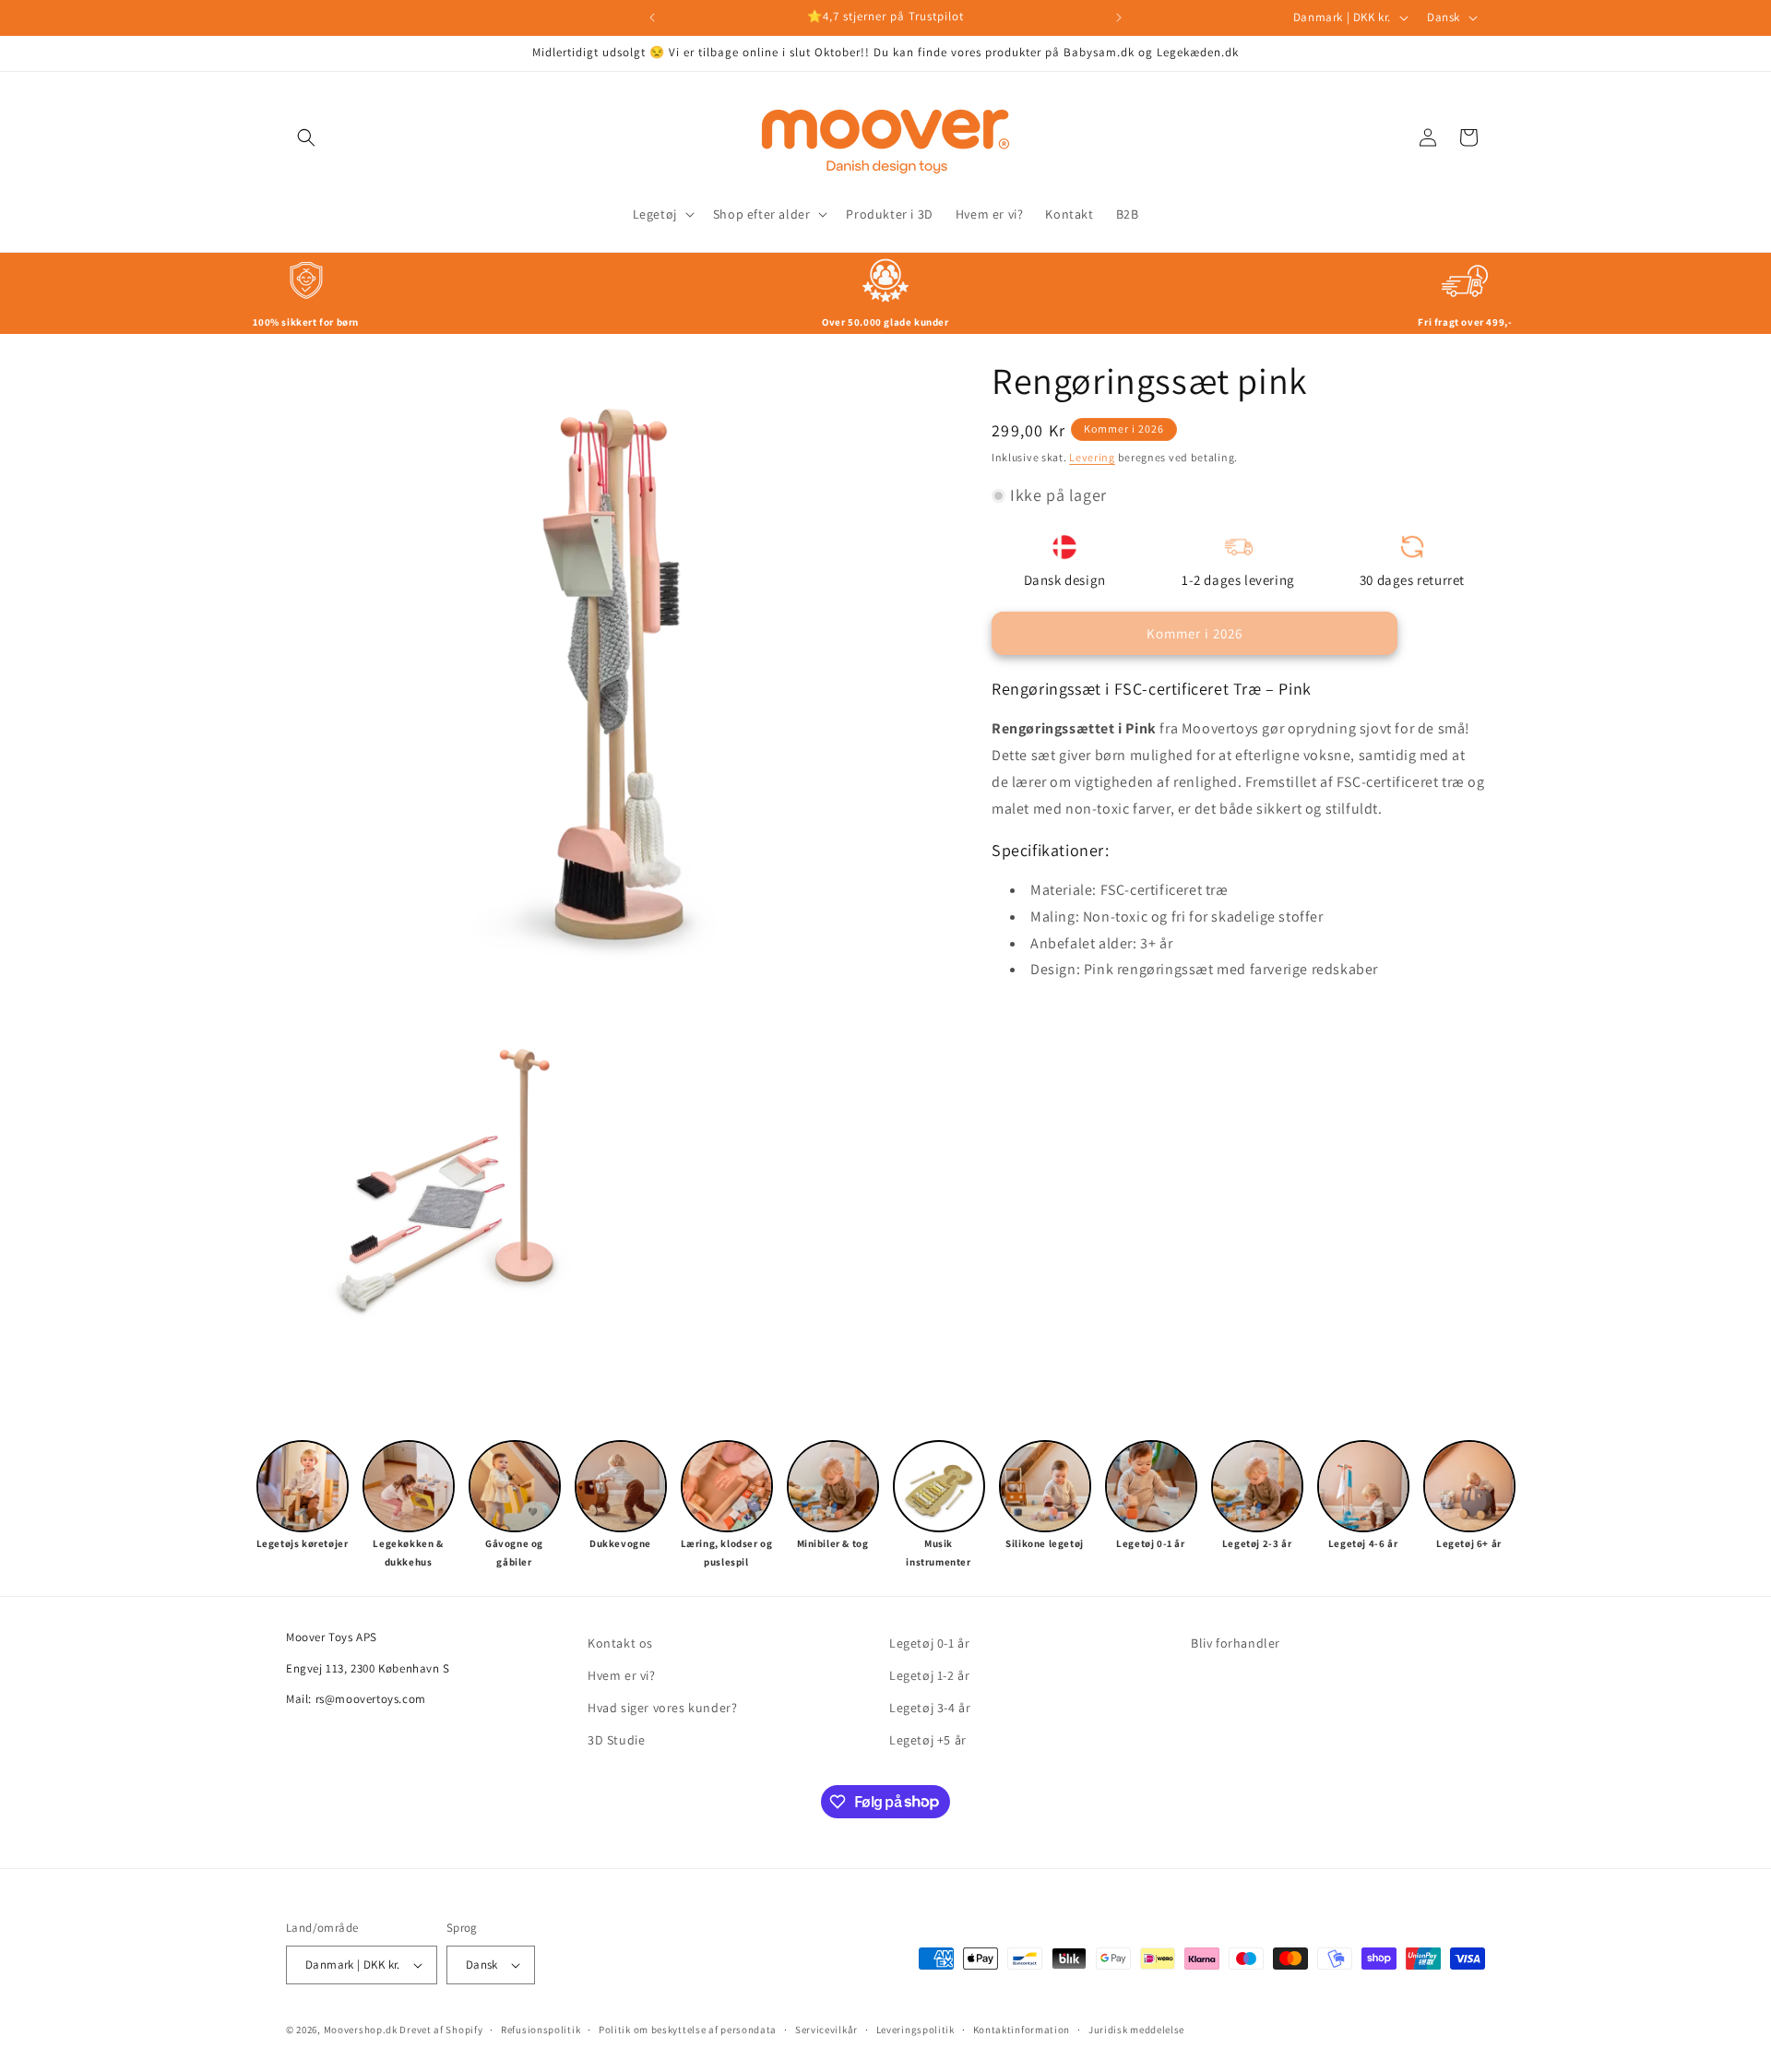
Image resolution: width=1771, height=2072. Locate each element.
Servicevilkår (826, 2030)
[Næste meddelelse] (1119, 18)
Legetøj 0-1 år (929, 1643)
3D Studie (616, 1740)
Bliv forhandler (1236, 1643)
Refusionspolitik (541, 2030)
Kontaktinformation (1022, 2030)
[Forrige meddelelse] (652, 18)
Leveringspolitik (915, 2030)
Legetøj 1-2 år (929, 1675)
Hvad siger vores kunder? (662, 1708)
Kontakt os (620, 1643)
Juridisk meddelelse (1136, 2030)
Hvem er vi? (622, 1675)
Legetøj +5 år (928, 1740)
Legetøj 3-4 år (930, 1708)
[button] (306, 137)
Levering (1092, 457)
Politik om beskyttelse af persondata (688, 2030)
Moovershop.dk (361, 2030)
